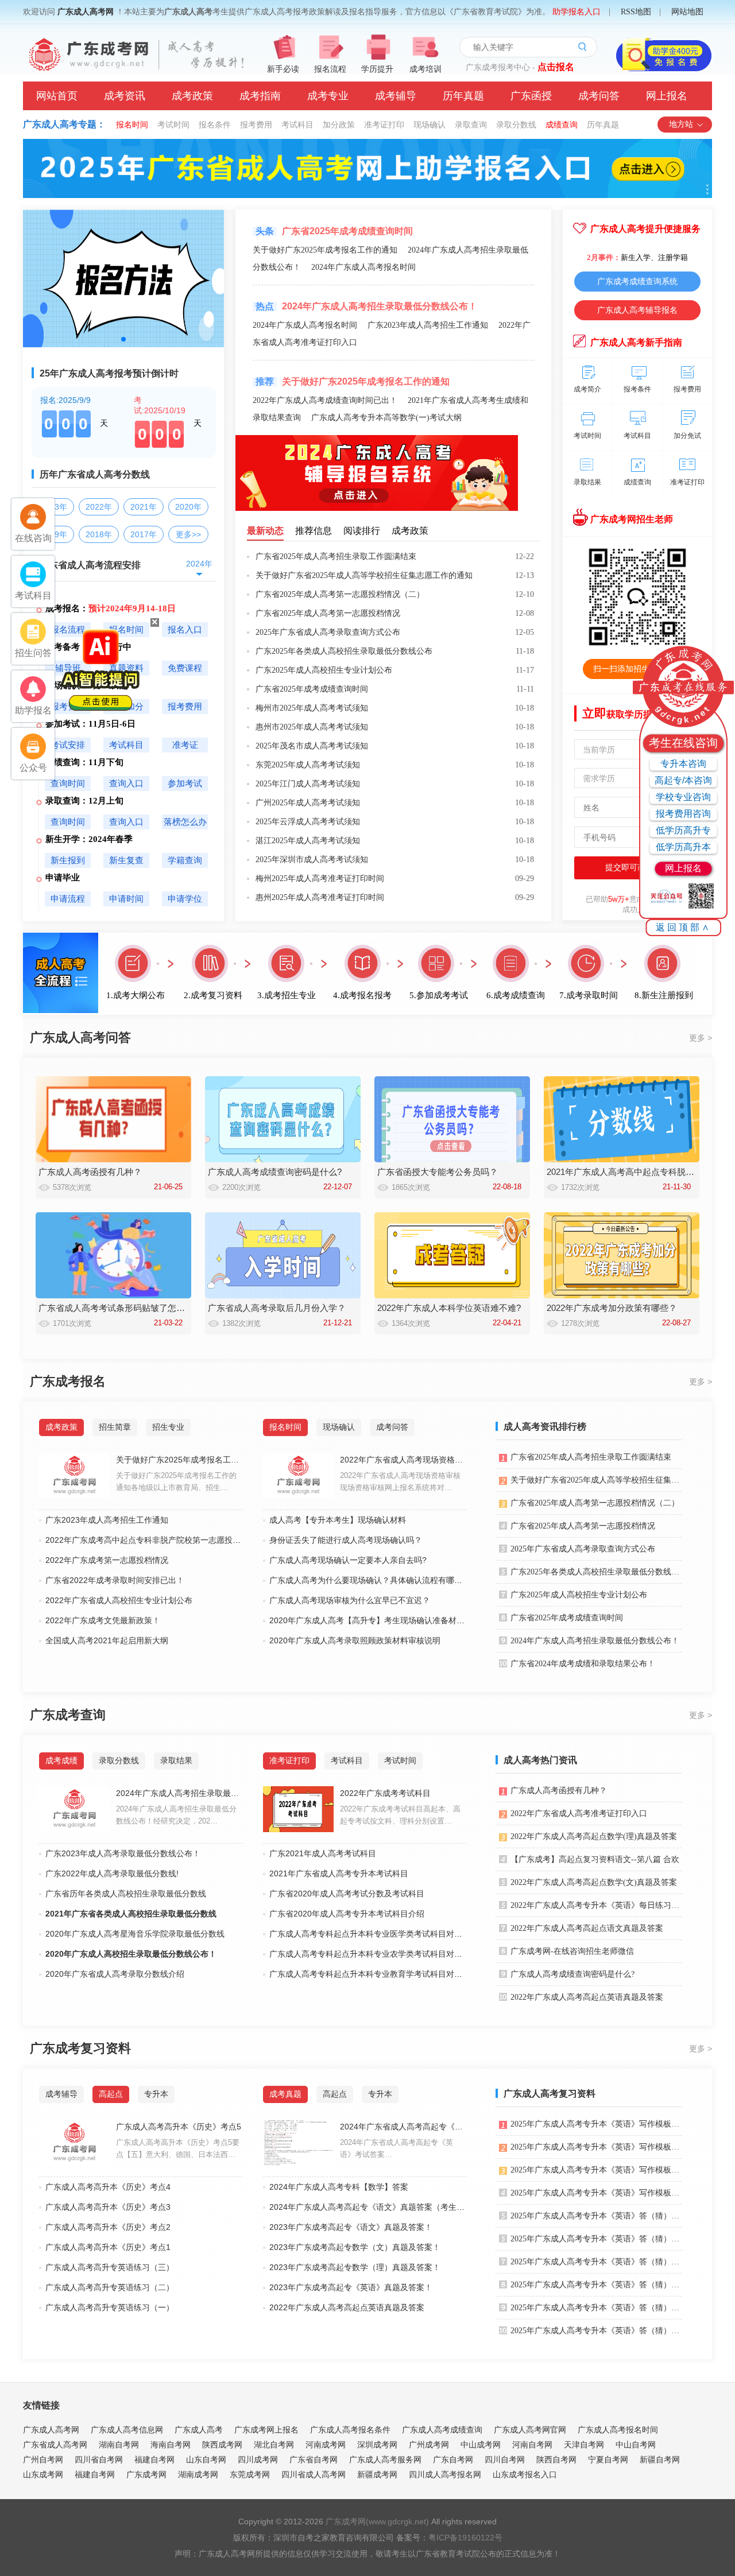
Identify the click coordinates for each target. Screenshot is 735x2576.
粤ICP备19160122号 (465, 2538)
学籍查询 (185, 860)
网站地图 (687, 12)
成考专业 (328, 96)
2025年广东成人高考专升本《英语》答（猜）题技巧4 (596, 2262)
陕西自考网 (556, 2459)
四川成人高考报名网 (445, 2474)
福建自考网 (154, 2459)
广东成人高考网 (86, 12)
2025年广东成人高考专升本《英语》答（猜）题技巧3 (596, 2285)
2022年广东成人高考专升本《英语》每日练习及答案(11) (596, 1905)
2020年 (188, 507)
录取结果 (176, 1760)
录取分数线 (516, 125)
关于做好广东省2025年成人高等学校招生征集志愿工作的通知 (364, 575)
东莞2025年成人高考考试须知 (308, 765)
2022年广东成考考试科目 (385, 1793)
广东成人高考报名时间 (618, 2430)
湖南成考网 (198, 2474)
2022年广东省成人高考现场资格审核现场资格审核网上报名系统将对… (400, 1481)
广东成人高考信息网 (127, 2430)
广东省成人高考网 (55, 2445)
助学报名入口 (577, 12)
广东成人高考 (199, 2430)
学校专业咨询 (683, 797)
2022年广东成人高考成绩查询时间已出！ (325, 400)
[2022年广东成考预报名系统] (377, 509)
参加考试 (185, 783)
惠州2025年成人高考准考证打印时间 (320, 897)
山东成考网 (43, 2474)
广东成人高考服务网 (385, 2459)
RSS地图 (636, 12)
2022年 (99, 507)
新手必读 (283, 69)
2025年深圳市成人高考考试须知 (312, 860)
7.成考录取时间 (589, 995)
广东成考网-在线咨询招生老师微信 (572, 1951)
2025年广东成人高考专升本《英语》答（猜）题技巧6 (596, 2216)
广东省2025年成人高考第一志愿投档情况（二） (340, 594)
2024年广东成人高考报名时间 (363, 267)
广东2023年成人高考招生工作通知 (428, 325)
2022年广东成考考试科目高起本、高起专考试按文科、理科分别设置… (400, 1815)
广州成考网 (429, 2445)
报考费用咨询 (683, 814)
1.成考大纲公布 (136, 995)
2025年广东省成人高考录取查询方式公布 (328, 632)
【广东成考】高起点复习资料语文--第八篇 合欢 (595, 1859)
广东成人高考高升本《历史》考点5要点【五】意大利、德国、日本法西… (178, 2148)
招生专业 (168, 1427)
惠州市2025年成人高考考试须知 (312, 727)
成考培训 (425, 69)
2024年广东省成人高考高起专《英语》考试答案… (396, 2148)
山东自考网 (206, 2459)
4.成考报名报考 (362, 995)
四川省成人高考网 (314, 2474)
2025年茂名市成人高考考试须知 (312, 746)
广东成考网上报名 (266, 2430)
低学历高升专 (683, 830)
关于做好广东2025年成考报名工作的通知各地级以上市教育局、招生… (176, 1481)
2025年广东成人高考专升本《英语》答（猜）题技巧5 (596, 2239)
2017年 (144, 534)
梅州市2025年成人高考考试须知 (312, 708)
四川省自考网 (99, 2459)
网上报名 (667, 96)
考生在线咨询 (683, 743)
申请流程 (68, 899)
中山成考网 (481, 2445)
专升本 (156, 2094)
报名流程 (330, 69)
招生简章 (115, 1427)
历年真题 (463, 96)
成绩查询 (562, 125)
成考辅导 (396, 96)
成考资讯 (125, 96)
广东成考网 (146, 2474)
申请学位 (185, 899)
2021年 (144, 507)
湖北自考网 (274, 2445)
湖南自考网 (119, 2445)
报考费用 (256, 125)
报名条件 (215, 125)
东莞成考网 (250, 2474)
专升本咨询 (683, 764)
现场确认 (430, 125)
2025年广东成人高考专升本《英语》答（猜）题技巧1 (596, 2331)
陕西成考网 (222, 2445)
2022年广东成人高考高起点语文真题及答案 (587, 1928)
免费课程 (185, 668)
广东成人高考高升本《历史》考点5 (179, 2127)
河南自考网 (532, 2445)
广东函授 (531, 96)
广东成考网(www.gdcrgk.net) (377, 2521)
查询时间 (68, 783)
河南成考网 (326, 2445)
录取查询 (471, 125)
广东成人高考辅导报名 (637, 310)
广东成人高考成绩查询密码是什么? (572, 1974)
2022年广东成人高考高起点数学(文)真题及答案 (594, 1882)
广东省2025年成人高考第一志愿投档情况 (328, 613)
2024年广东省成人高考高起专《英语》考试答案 (403, 2127)
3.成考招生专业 (287, 995)
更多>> (188, 534)
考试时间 (173, 125)
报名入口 (185, 630)
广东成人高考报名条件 (350, 2430)
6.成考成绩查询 (516, 995)
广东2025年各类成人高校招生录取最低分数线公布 (344, 651)
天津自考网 (584, 2445)
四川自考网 (505, 2459)
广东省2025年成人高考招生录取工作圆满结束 (336, 556)
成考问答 (599, 96)
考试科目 (297, 125)
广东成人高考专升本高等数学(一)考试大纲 (386, 418)
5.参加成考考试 (439, 995)
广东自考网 (453, 2459)
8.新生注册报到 (664, 995)
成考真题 (285, 2094)
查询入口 (126, 783)
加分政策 (339, 125)
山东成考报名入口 (525, 2474)
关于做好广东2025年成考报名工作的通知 (325, 250)
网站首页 (57, 96)
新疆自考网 (660, 2459)
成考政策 (192, 96)
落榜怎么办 (185, 822)
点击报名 (556, 67)
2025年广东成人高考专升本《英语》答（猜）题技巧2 (596, 2308)
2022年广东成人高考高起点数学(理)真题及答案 (594, 1836)
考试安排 (68, 745)
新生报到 (68, 860)
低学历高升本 (683, 847)
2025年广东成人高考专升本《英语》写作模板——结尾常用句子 (596, 2147)
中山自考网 (636, 2445)
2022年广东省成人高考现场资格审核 (403, 1460)
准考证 (185, 745)
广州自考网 (43, 2459)
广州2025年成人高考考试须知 (308, 803)
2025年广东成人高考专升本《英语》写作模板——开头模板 (596, 2124)
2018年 (99, 534)
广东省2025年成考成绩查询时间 (312, 689)
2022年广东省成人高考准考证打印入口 (579, 1813)
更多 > (701, 1038)
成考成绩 (61, 1760)
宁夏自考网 (608, 2459)
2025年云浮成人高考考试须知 (308, 822)
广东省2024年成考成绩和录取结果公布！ (583, 1664)
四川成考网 (258, 2459)
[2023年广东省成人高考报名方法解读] (123, 345)
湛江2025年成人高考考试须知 (308, 841)
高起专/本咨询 (683, 780)
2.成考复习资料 (213, 995)
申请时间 (126, 899)
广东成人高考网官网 (530, 2430)
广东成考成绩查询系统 (637, 281)
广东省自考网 (314, 2459)
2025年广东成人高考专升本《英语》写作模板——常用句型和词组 (596, 2193)
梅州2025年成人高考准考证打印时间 (320, 878)
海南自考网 (171, 2445)
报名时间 (132, 125)
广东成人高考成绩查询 (442, 2430)
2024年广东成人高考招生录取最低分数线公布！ (380, 306)
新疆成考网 (377, 2474)
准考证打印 (384, 125)
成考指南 (260, 96)
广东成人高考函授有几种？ (559, 1791)
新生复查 (126, 860)
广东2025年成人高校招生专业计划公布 (324, 670)
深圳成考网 (377, 2445)
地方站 (681, 124)
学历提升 (377, 69)
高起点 (111, 2094)
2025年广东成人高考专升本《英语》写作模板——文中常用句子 (596, 2170)
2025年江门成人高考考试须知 (308, 784)
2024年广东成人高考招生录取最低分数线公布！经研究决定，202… (176, 1815)
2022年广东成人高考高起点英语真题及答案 (587, 1997)
